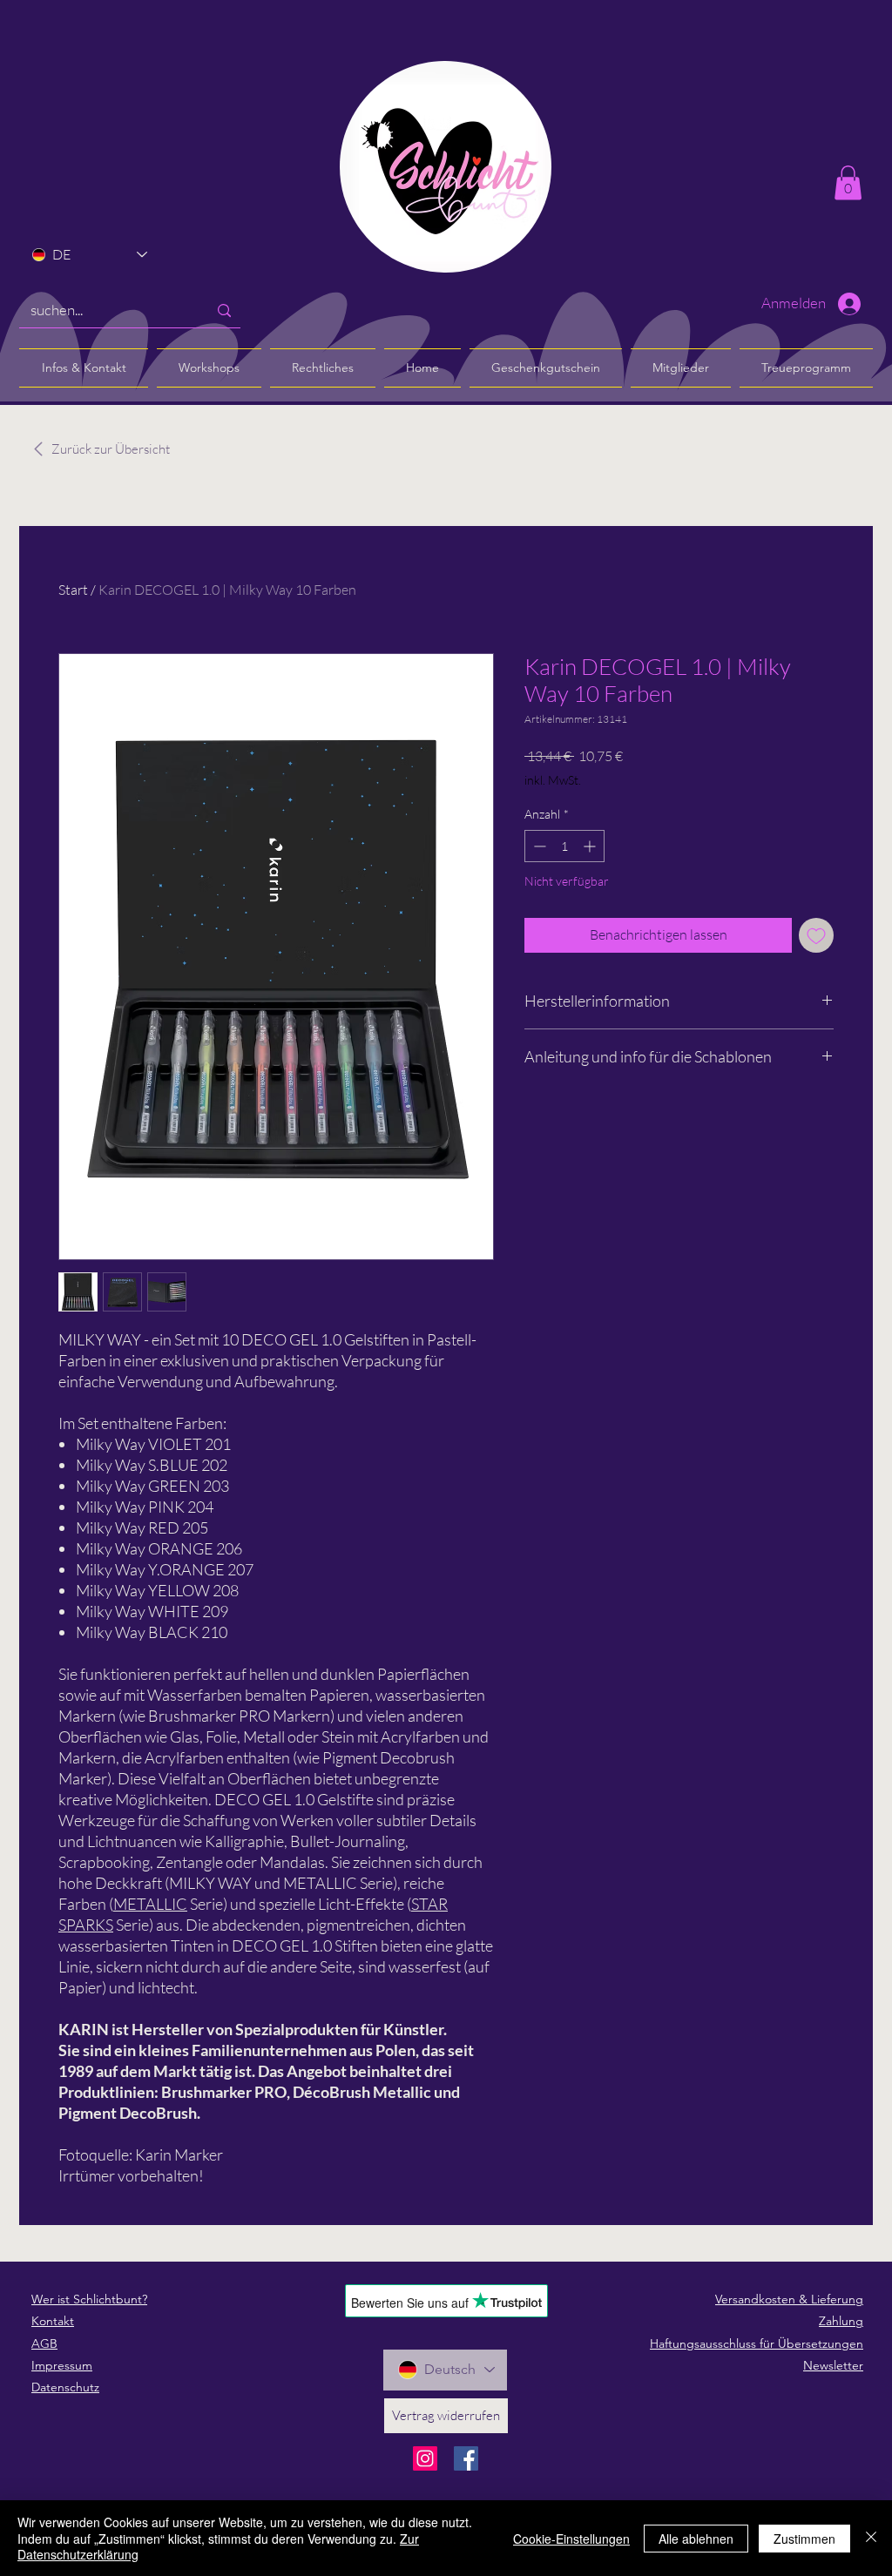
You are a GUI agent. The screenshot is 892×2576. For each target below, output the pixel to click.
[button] (848, 182)
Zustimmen (804, 2539)
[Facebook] (466, 2458)
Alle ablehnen (696, 2539)
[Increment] (591, 846)
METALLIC (150, 1904)
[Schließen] (871, 2538)
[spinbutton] (564, 846)
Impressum (62, 2365)
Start (73, 590)
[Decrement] (538, 846)
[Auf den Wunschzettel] (816, 935)
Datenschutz (65, 2387)
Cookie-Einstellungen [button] (571, 2539)
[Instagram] (425, 2458)
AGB (44, 2343)
